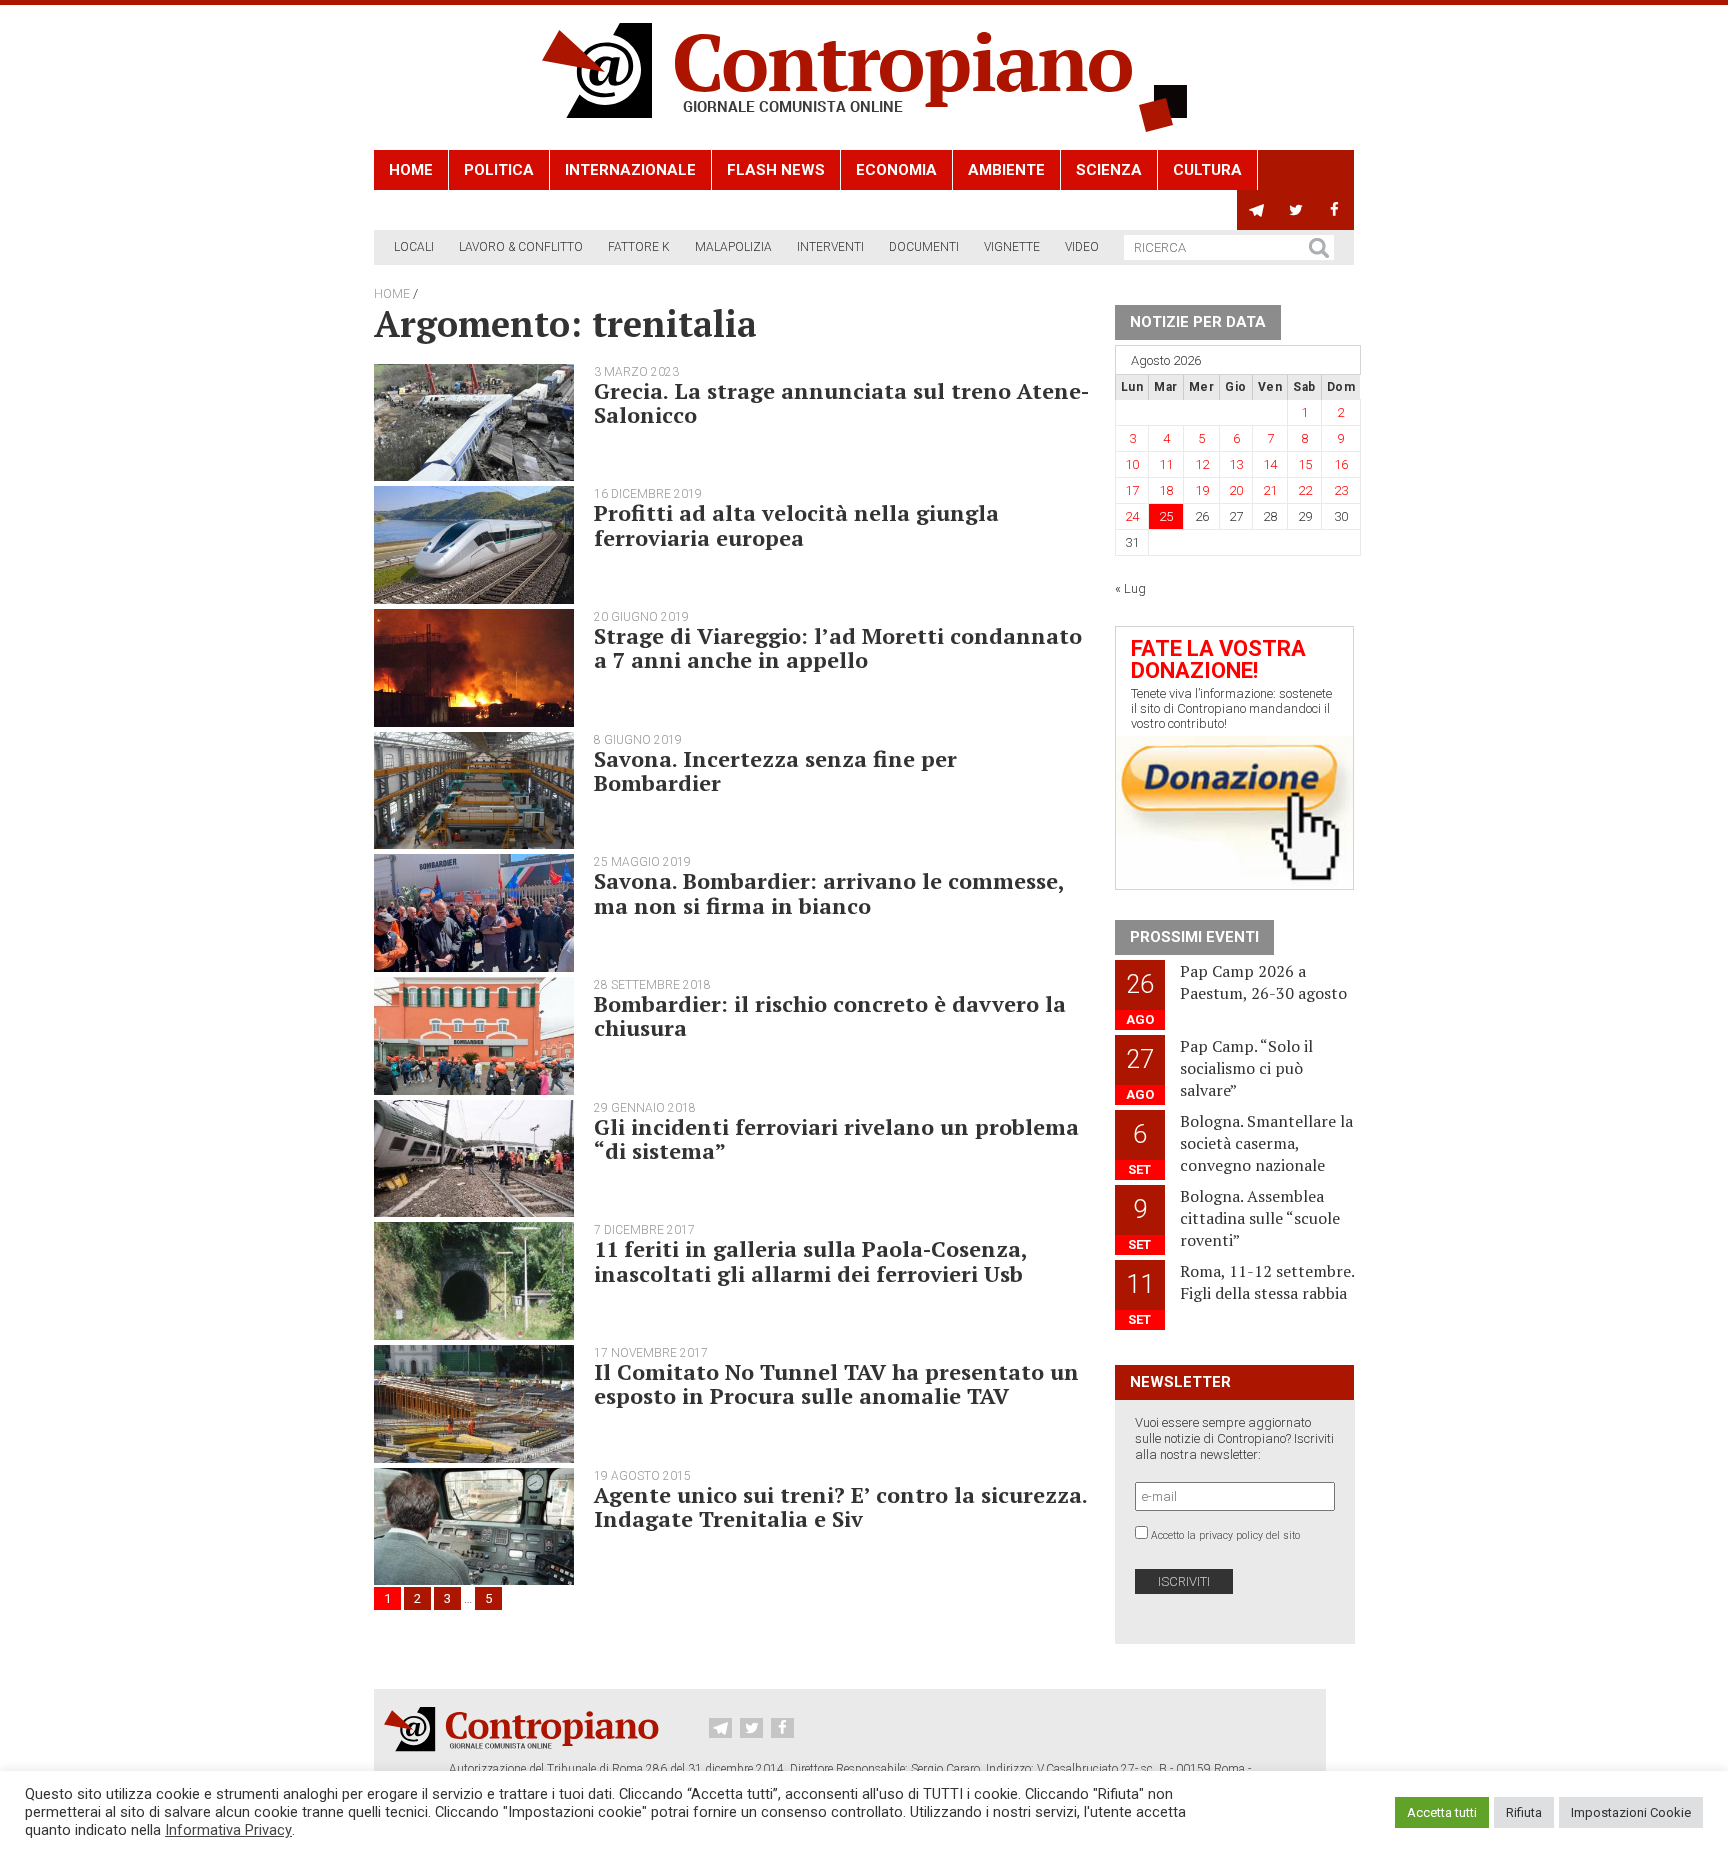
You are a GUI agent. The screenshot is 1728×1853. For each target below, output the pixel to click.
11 (1166, 464)
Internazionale (630, 170)
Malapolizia (733, 247)
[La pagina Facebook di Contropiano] (1334, 210)
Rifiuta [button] (1524, 1812)
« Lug (1130, 588)
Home (411, 170)
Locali (414, 247)
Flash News (776, 170)
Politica (499, 170)
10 (1132, 464)
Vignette (1012, 247)
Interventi (830, 247)
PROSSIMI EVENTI (1194, 937)
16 (1341, 464)
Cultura (1207, 170)
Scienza (1109, 170)
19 (1202, 490)
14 (1270, 464)
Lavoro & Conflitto (521, 247)
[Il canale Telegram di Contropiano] (1256, 210)
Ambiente (1006, 170)
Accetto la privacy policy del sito (1225, 1535)
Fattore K (639, 247)
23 (1341, 490)
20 (1236, 490)
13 (1236, 464)
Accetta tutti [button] (1442, 1812)
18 (1166, 490)
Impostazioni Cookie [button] (1631, 1812)
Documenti (924, 247)
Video (1082, 247)
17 (1132, 490)
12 (1202, 464)
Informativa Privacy (228, 1830)
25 (1166, 516)
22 (1305, 490)
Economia (896, 170)
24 (1132, 516)
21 (1270, 490)
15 (1305, 464)
